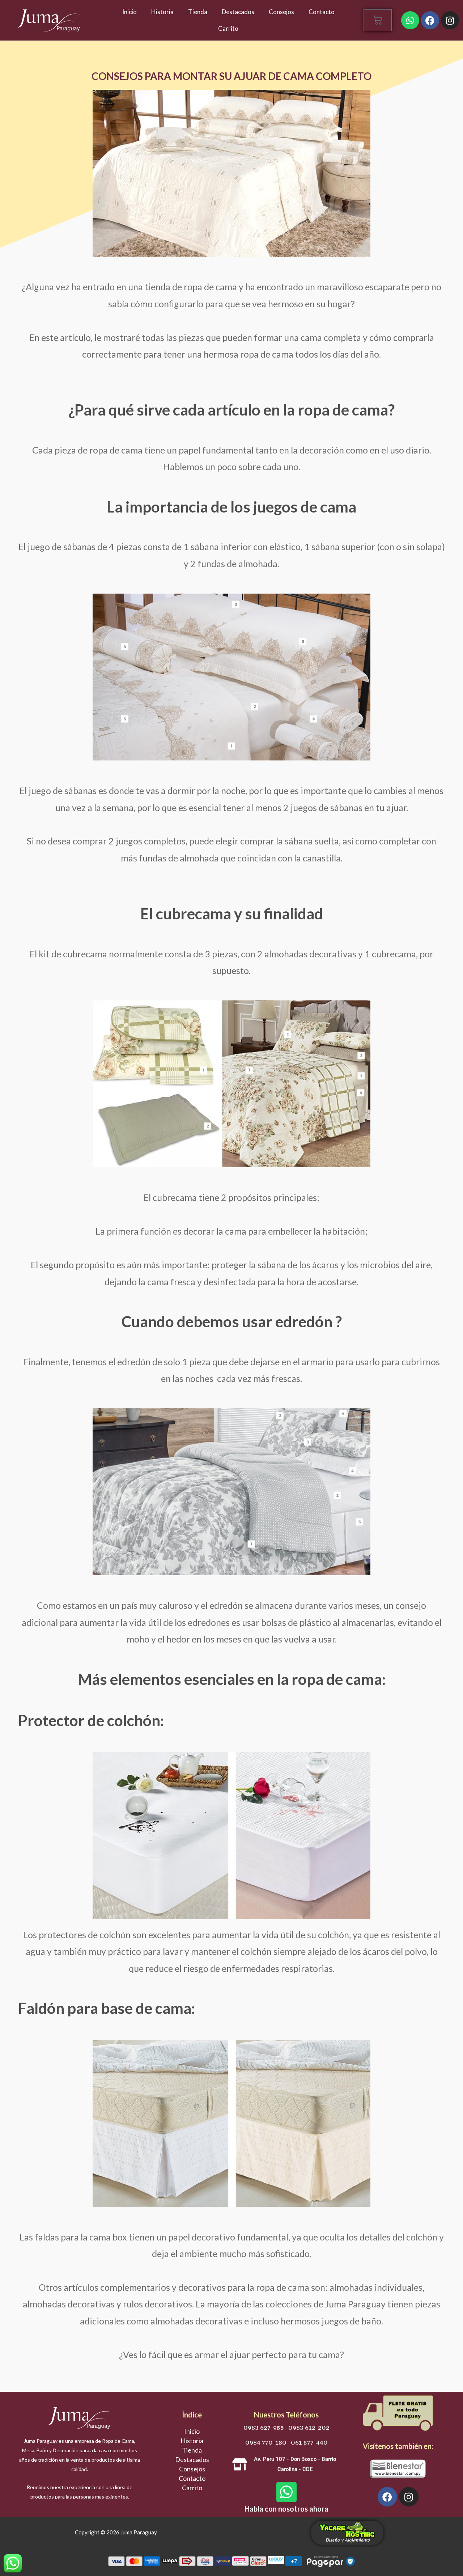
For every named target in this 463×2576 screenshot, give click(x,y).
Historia (162, 12)
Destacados (238, 12)
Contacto (322, 12)
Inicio (129, 12)
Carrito (228, 28)
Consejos (281, 12)
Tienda (198, 12)
